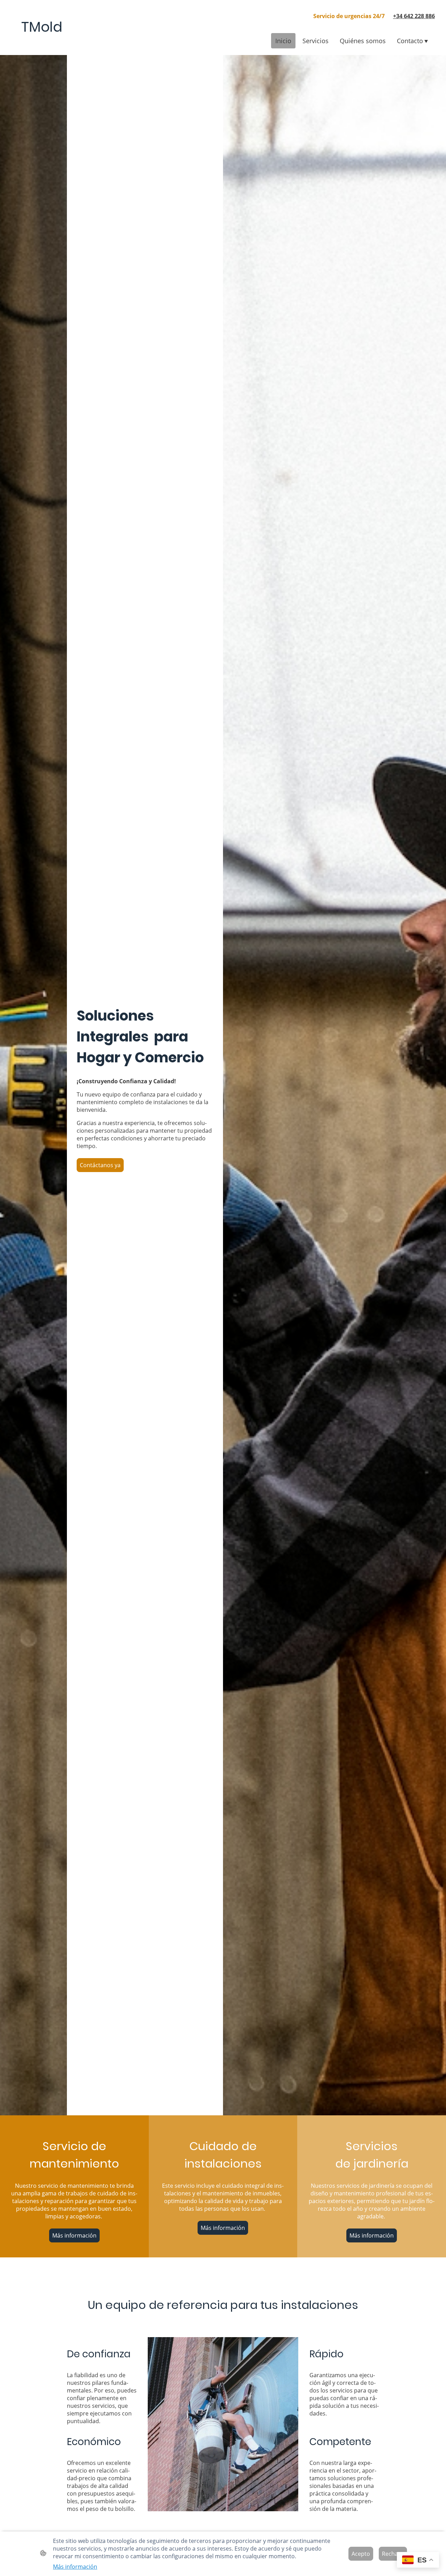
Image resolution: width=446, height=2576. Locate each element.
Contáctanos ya (100, 1165)
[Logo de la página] (42, 44)
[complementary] (418, 2561)
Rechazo (393, 2554)
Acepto (361, 2554)
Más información (74, 2235)
